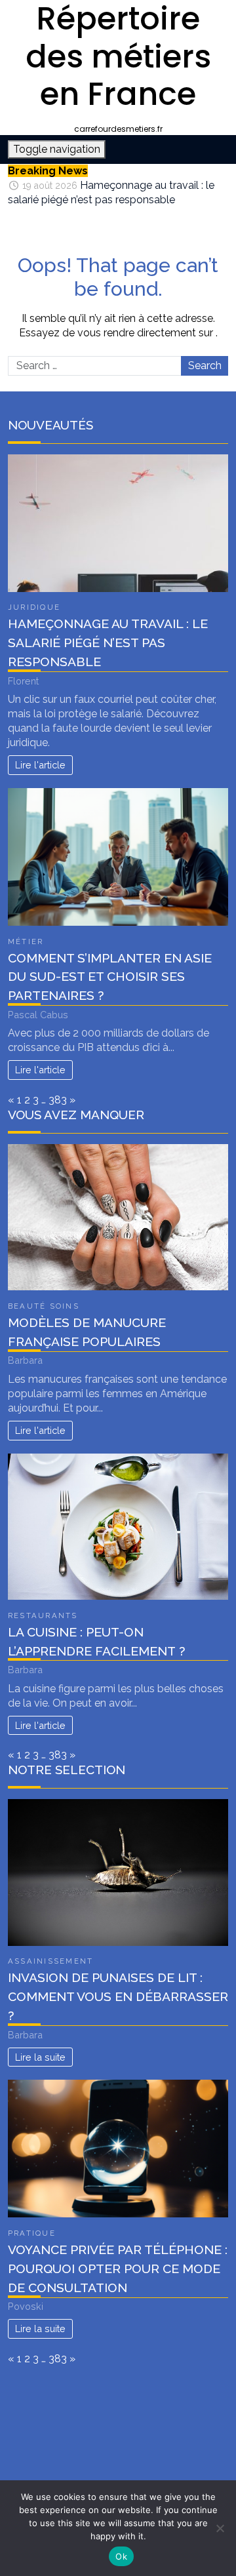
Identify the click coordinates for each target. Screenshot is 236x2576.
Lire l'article (40, 765)
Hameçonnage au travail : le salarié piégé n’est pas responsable (108, 643)
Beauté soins (44, 1306)
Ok (121, 2556)
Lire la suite (40, 2057)
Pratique (32, 2233)
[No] (220, 2528)
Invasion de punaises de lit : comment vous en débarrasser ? (118, 1996)
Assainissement (50, 1961)
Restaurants (43, 1615)
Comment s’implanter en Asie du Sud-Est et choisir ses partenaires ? (110, 977)
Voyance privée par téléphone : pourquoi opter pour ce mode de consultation (118, 2269)
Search (205, 366)
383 (58, 1100)
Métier (26, 941)
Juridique (34, 607)
